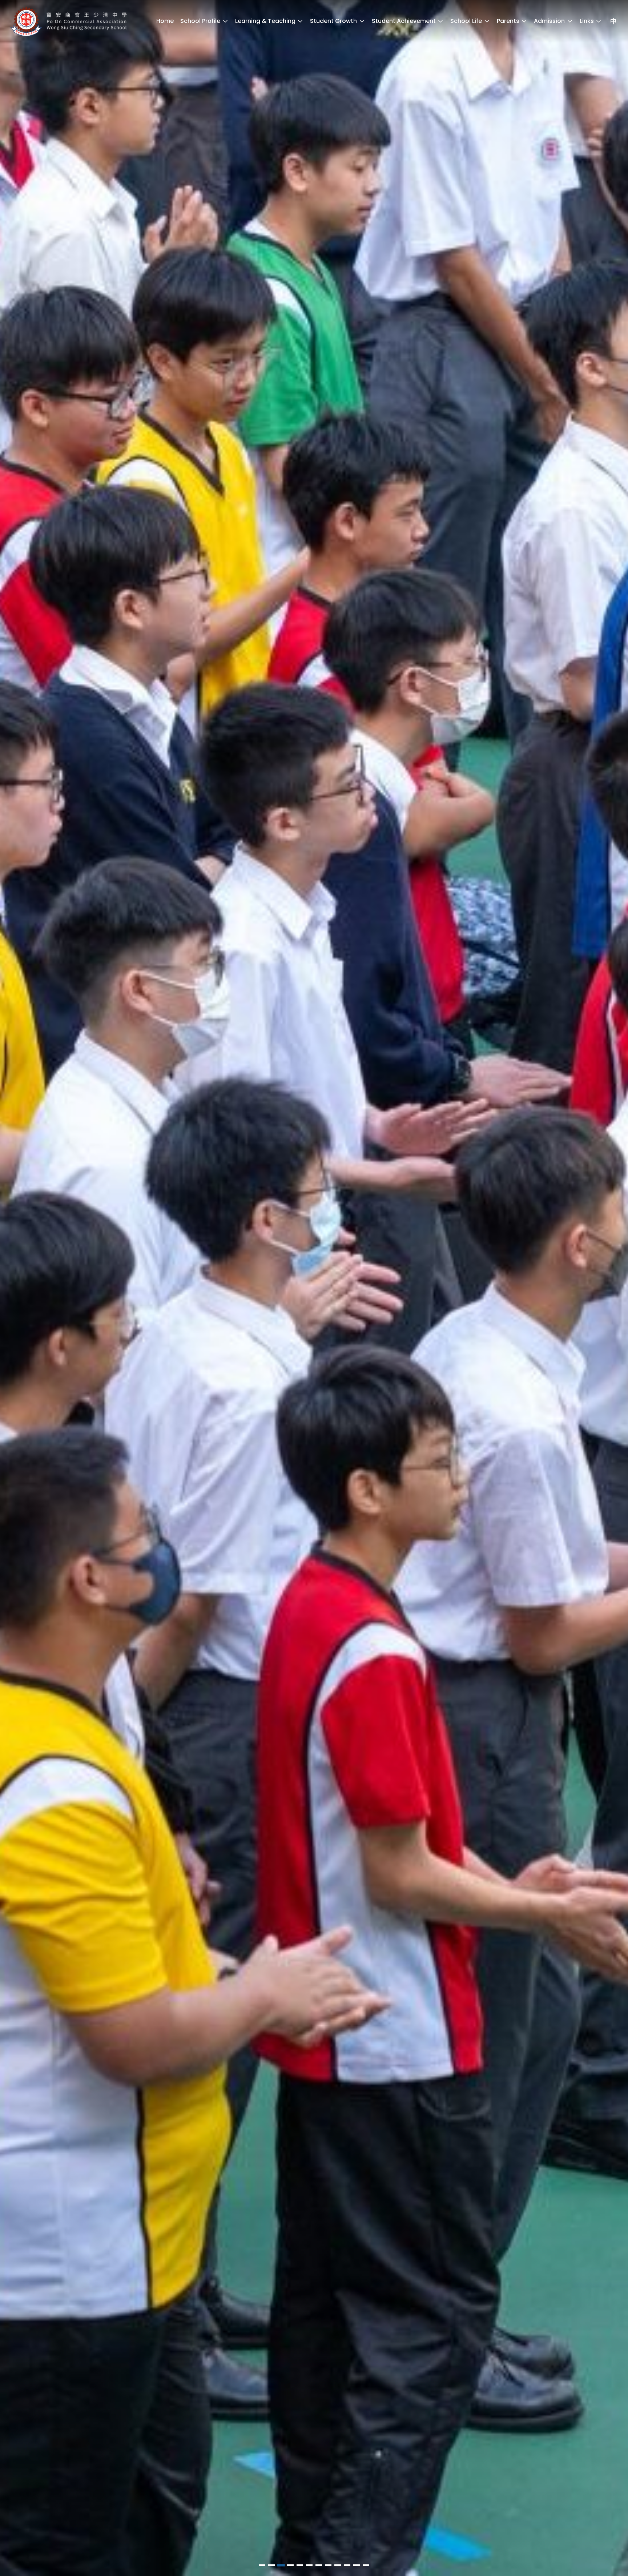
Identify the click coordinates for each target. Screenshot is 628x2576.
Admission (549, 21)
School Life (466, 21)
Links (587, 21)
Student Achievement (404, 21)
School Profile (200, 21)
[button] (262, 2565)
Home (165, 21)
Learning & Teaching (265, 21)
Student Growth (333, 21)
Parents (508, 21)
